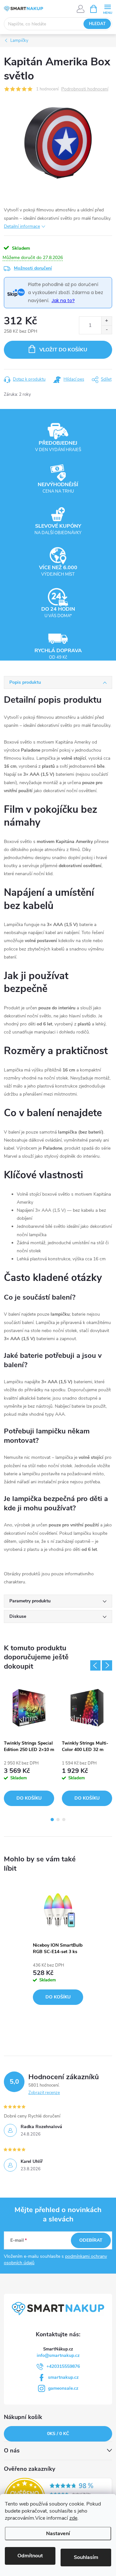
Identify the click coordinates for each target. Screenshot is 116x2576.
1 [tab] (52, 1820)
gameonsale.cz (63, 2388)
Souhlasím (86, 2557)
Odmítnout (30, 2556)
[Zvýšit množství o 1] (106, 321)
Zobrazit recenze (44, 2093)
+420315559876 (63, 2366)
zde (73, 2518)
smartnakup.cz (63, 2377)
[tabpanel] (29, 1744)
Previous (95, 1665)
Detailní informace (22, 226)
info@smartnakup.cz (58, 2355)
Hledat (97, 24)
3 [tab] (64, 1820)
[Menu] (107, 9)
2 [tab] (58, 1820)
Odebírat (91, 2240)
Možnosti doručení (33, 268)
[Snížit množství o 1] (106, 330)
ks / (58, 2434)
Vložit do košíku (63, 350)
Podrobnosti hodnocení (85, 89)
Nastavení (58, 2534)
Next (107, 1665)
